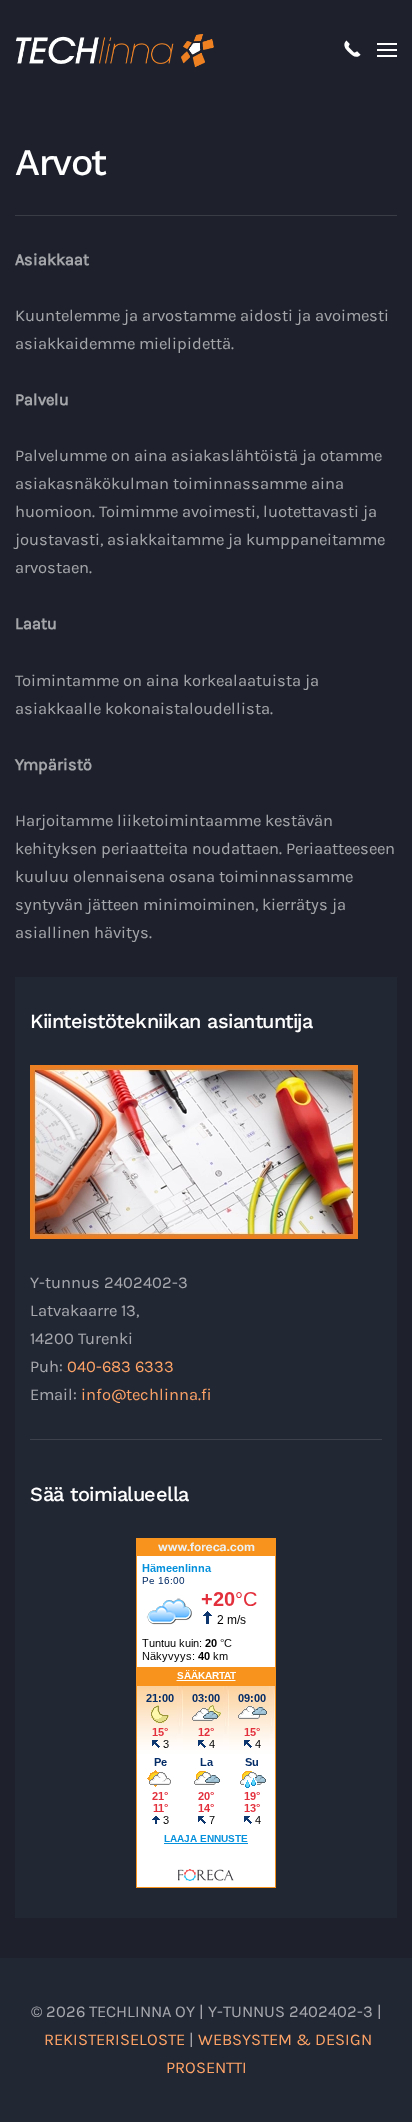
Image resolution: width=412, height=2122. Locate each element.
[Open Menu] (387, 50)
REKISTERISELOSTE (114, 2039)
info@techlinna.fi (146, 1394)
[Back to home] (115, 50)
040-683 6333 (120, 1366)
